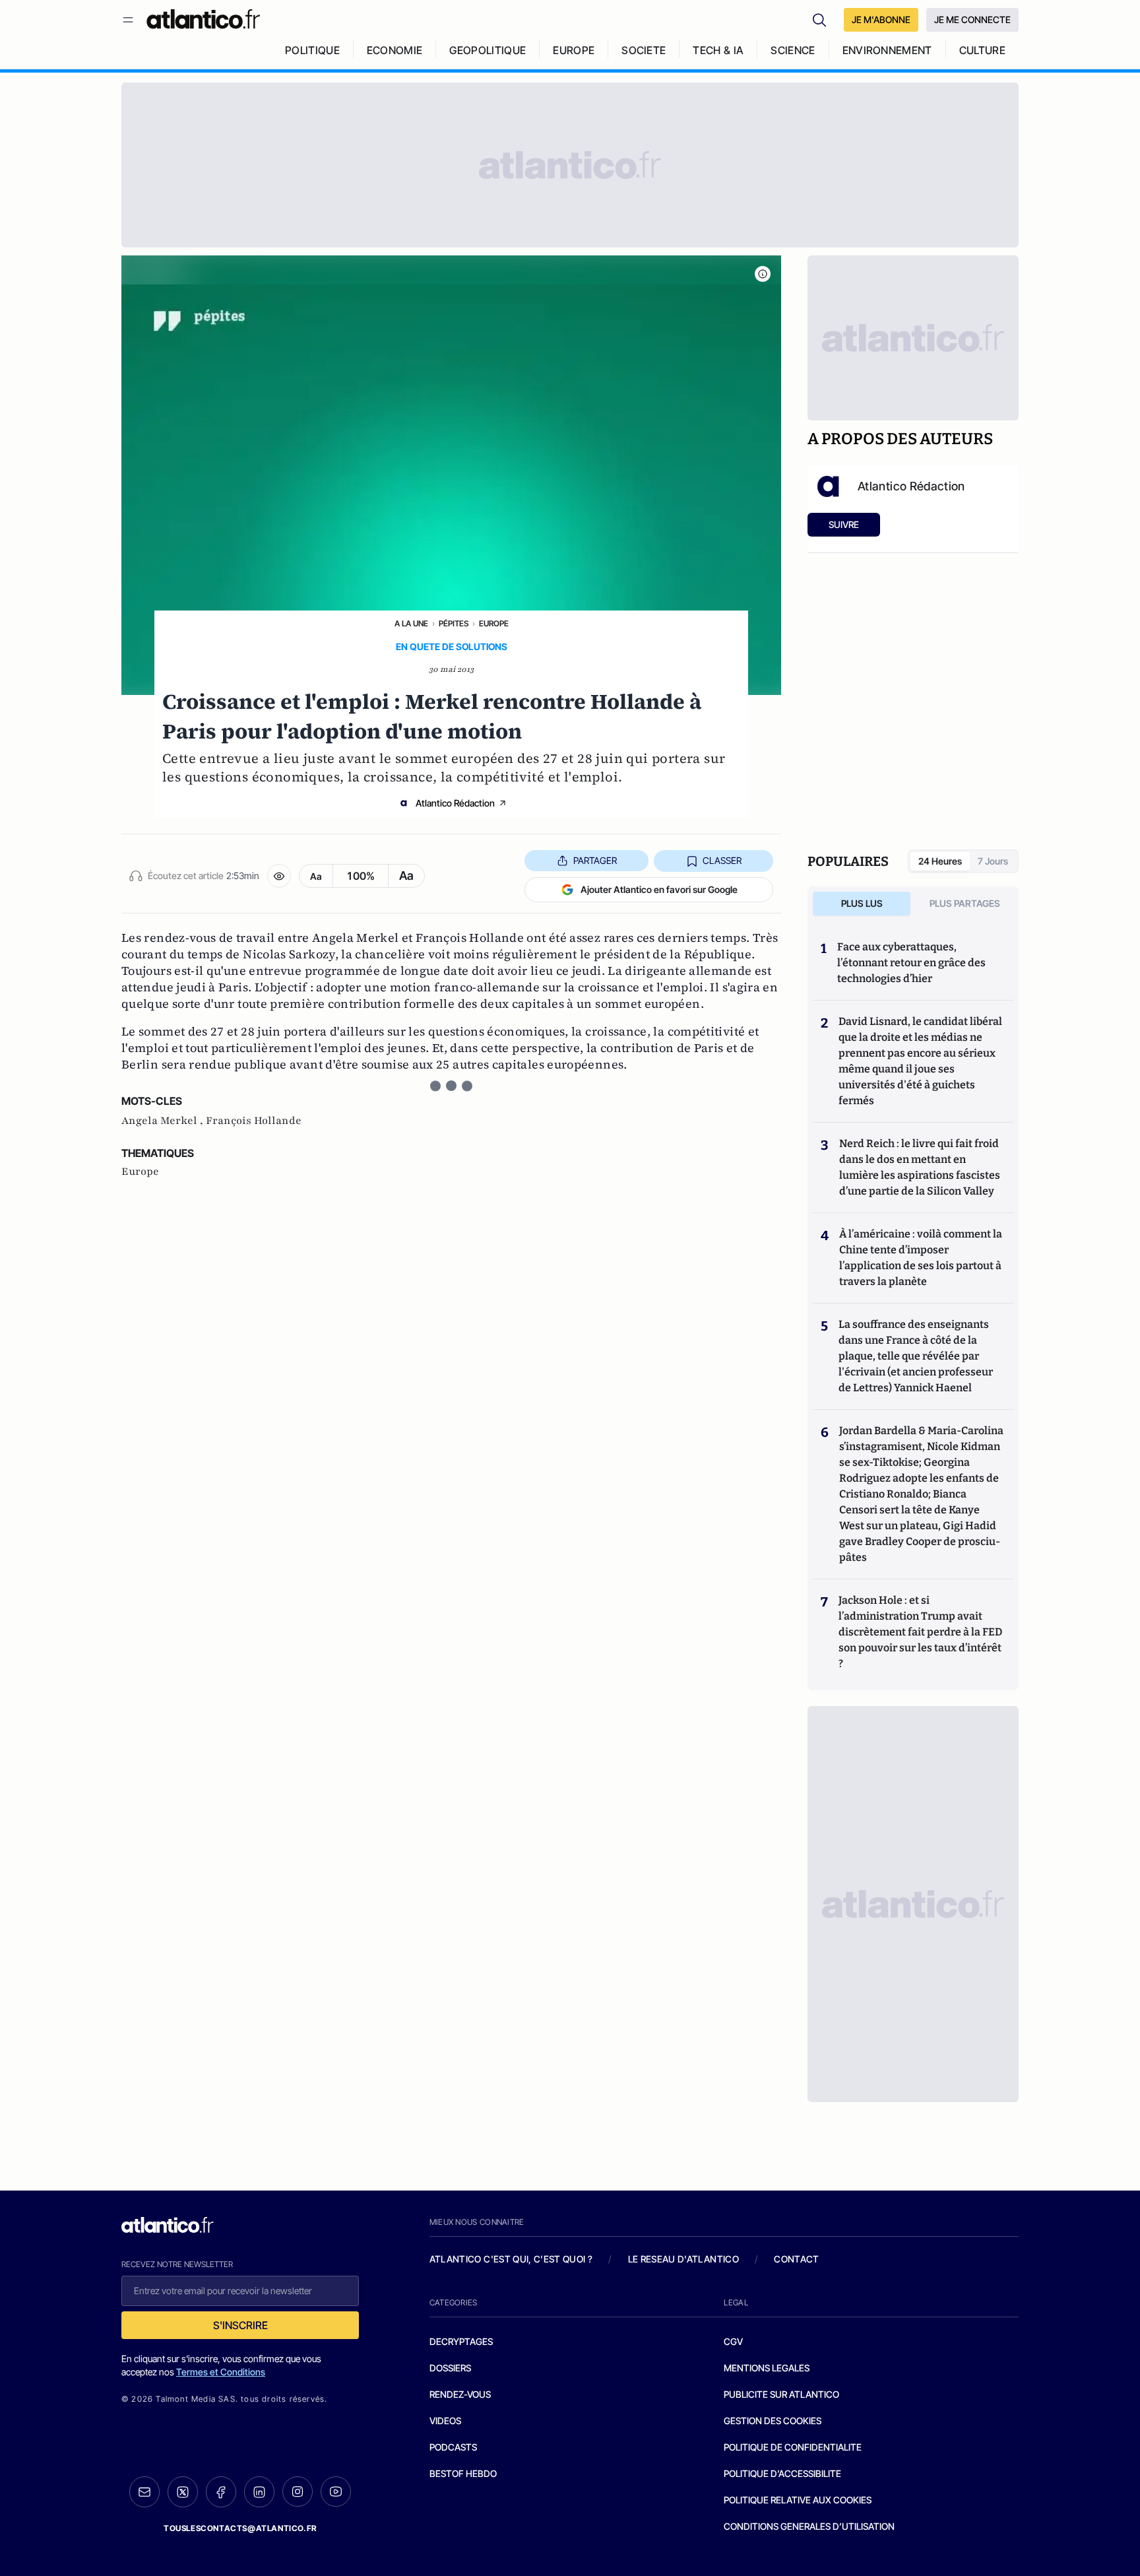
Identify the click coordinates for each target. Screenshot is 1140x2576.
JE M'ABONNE (881, 19)
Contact (796, 2259)
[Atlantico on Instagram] (298, 2492)
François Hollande (254, 1121)
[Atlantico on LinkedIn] (259, 2492)
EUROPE (574, 50)
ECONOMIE (395, 50)
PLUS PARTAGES (965, 903)
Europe (494, 623)
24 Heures (940, 861)
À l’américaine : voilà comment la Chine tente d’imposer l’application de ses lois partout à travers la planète (921, 1258)
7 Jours (993, 861)
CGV (733, 2341)
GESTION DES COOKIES (773, 2421)
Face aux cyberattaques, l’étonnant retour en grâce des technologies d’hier (911, 963)
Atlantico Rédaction (455, 803)
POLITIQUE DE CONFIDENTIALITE (793, 2447)
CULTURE (982, 50)
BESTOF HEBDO (463, 2473)
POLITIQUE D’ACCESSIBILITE (782, 2473)
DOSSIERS (450, 2368)
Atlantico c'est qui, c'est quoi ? (511, 2259)
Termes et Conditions (221, 2372)
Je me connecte (972, 19)
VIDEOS (445, 2421)
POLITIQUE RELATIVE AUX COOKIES (798, 2500)
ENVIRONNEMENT (887, 50)
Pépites (454, 623)
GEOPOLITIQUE (488, 50)
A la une (411, 623)
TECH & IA (718, 50)
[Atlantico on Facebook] (221, 2492)
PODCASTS (453, 2447)
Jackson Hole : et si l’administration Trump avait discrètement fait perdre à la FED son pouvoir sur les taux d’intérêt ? (920, 1632)
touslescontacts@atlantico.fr (240, 2528)
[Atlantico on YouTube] (336, 2492)
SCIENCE (793, 50)
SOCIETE (644, 50)
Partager (595, 860)
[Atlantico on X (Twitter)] (183, 2492)
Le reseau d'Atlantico (683, 2259)
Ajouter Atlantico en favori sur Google (659, 889)
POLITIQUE (312, 50)
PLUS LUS (862, 903)
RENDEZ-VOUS (460, 2394)
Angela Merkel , (164, 1121)
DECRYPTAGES (461, 2341)
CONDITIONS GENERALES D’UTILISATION (809, 2526)
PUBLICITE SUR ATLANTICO (781, 2394)
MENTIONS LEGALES (767, 2368)
